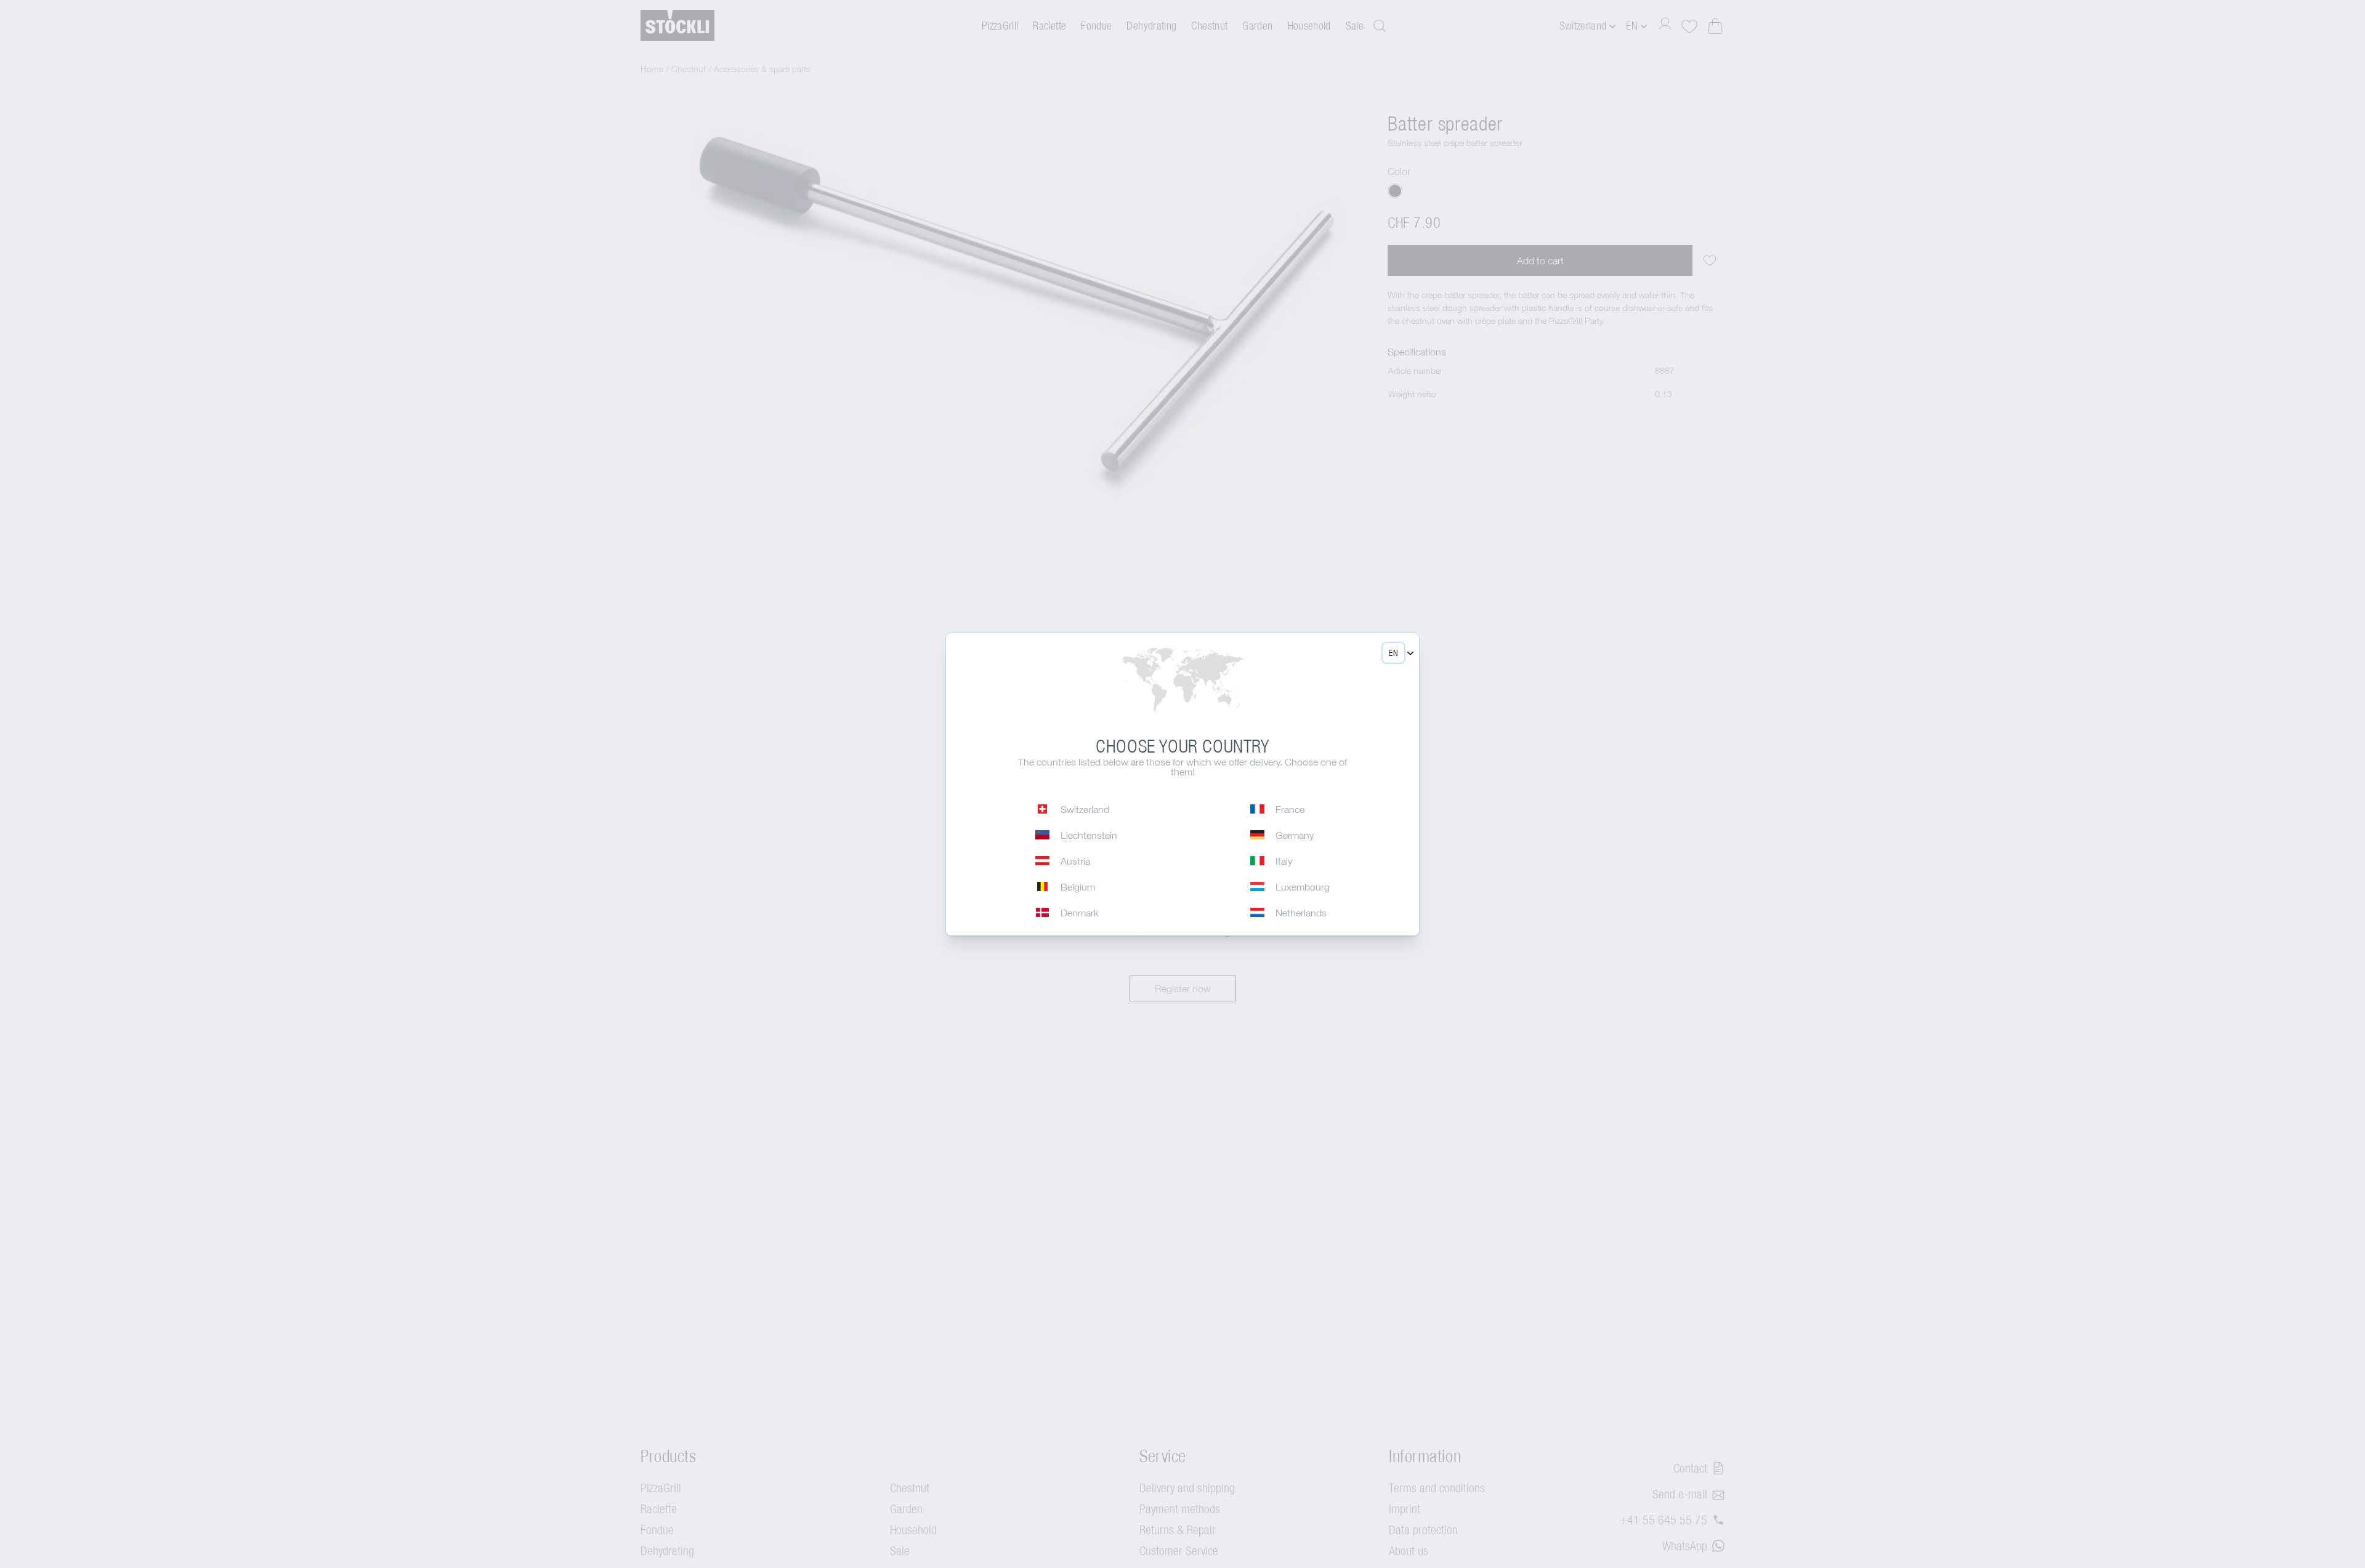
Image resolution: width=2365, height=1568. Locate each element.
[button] (1393, 653)
